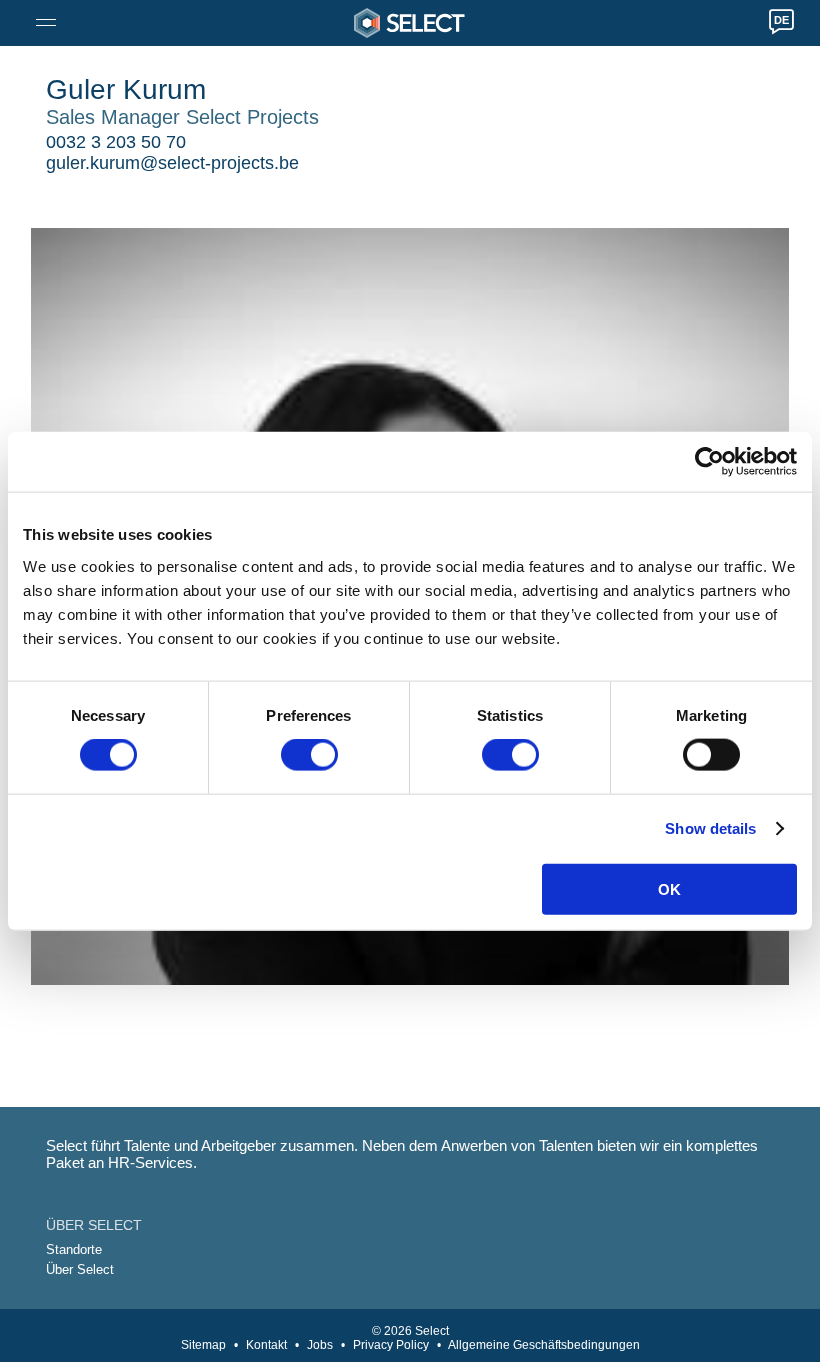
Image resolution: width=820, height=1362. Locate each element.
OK (669, 888)
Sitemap (203, 1345)
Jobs (320, 1345)
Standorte (74, 1249)
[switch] (309, 755)
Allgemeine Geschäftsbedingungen (544, 1345)
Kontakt (266, 1345)
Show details (710, 828)
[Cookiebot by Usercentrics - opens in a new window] (709, 462)
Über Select (80, 1269)
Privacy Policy (391, 1345)
